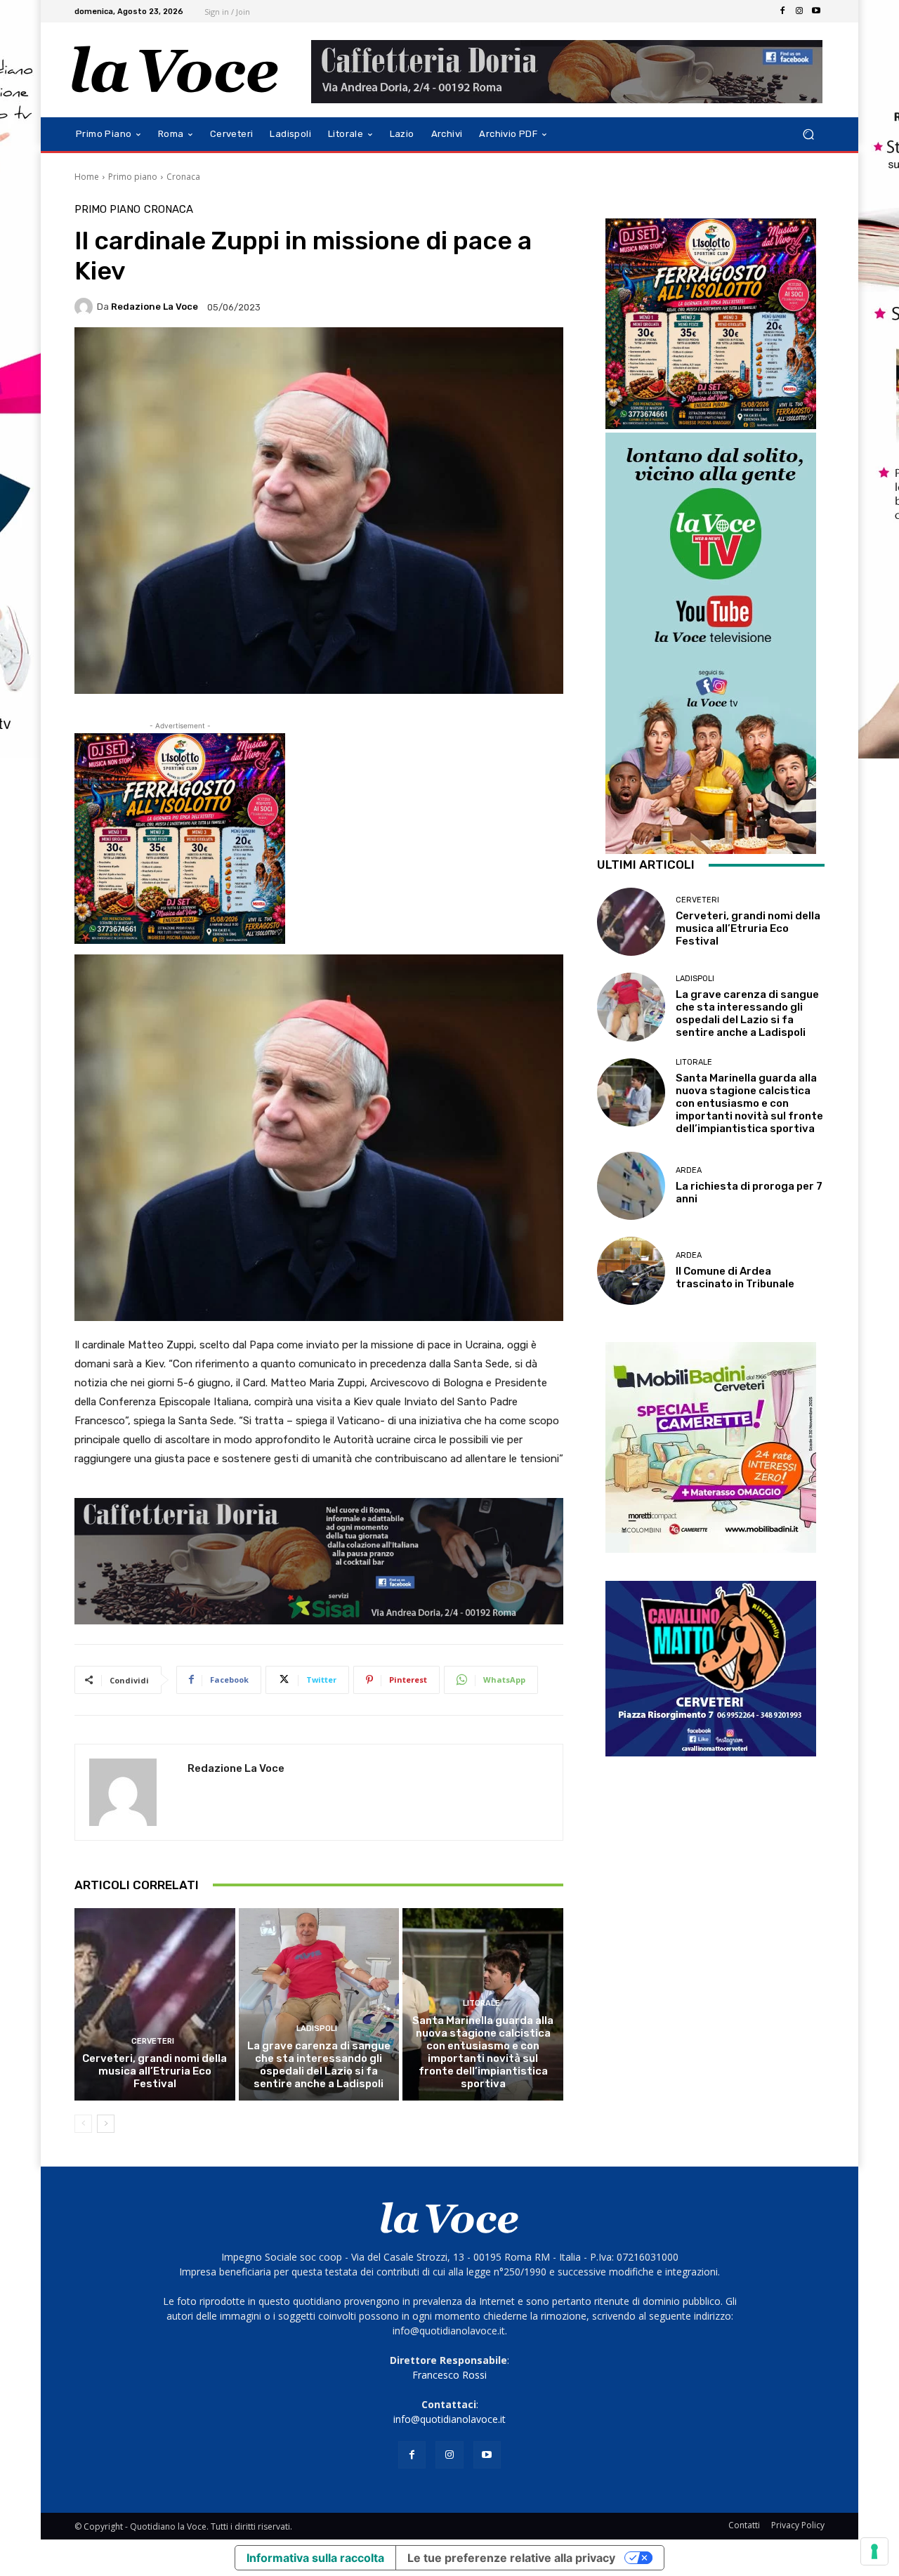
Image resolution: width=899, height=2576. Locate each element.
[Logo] (175, 70)
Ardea (689, 1170)
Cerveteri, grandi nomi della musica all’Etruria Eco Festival (155, 2071)
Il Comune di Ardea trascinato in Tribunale (735, 1277)
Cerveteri (153, 2041)
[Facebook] (782, 11)
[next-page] (106, 2124)
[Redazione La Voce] (86, 307)
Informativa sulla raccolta (315, 2558)
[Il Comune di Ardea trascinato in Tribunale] (631, 1271)
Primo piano (133, 177)
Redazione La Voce (155, 307)
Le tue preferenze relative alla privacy (511, 2558)
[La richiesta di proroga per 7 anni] (631, 1186)
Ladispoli (317, 2029)
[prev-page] (83, 2124)
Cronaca (183, 177)
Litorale (481, 2003)
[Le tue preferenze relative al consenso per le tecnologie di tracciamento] (874, 2551)
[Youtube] (816, 11)
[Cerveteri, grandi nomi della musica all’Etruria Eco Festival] (155, 2004)
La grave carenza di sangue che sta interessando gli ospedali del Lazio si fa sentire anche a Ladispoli (319, 2065)
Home (87, 177)
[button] (808, 134)
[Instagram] (799, 11)
